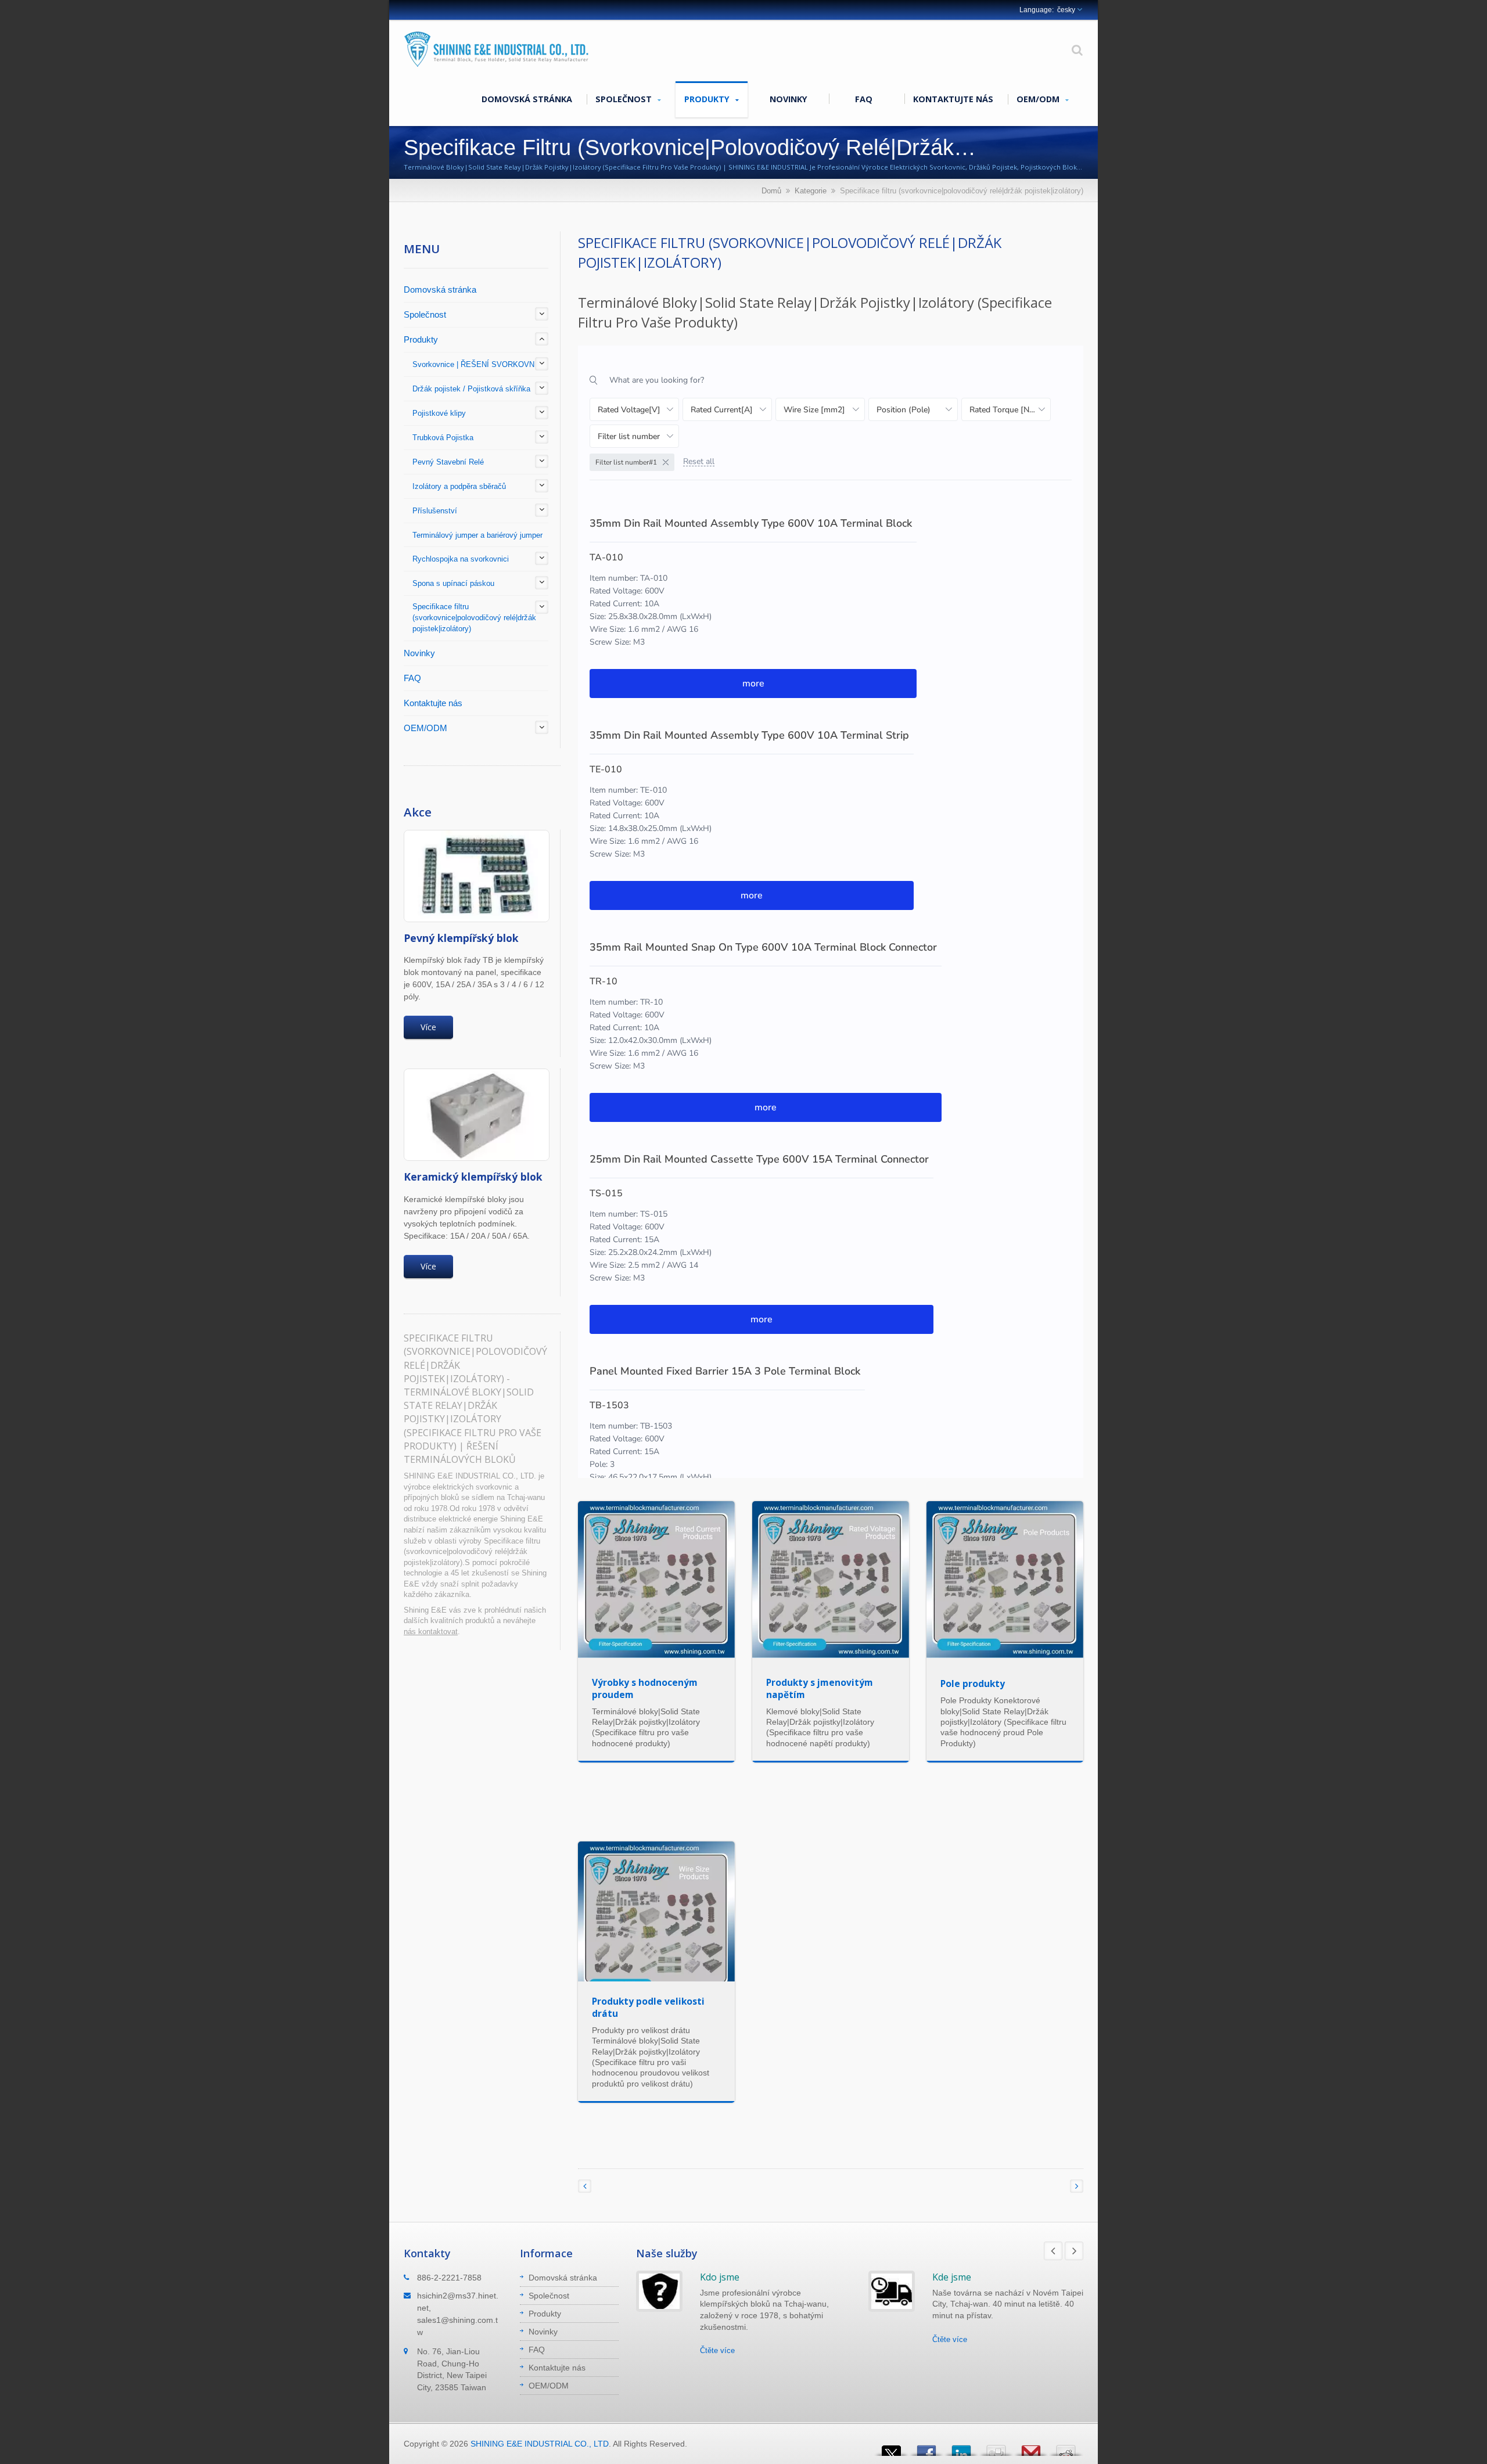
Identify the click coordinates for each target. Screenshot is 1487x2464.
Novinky (789, 99)
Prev (1053, 2251)
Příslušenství (435, 511)
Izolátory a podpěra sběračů (459, 486)
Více (428, 1027)
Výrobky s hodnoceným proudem (645, 1688)
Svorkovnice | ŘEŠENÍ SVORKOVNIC (477, 364)
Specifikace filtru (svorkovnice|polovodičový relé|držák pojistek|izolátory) (474, 618)
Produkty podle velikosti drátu (648, 2007)
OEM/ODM (1039, 99)
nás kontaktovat (431, 1632)
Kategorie (811, 191)
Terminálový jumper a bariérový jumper (477, 535)
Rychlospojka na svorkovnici (461, 559)
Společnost (625, 99)
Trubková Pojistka (443, 438)
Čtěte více (717, 2350)
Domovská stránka (527, 99)
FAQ (864, 99)
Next (1074, 2251)
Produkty (708, 99)
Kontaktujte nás (953, 99)
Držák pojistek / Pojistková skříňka (471, 389)
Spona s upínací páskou (453, 583)
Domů (771, 191)
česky (1066, 10)
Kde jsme (952, 2277)
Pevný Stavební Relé (448, 462)
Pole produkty (973, 1684)
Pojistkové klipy (439, 413)
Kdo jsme (720, 2277)
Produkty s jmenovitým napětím (820, 1688)
